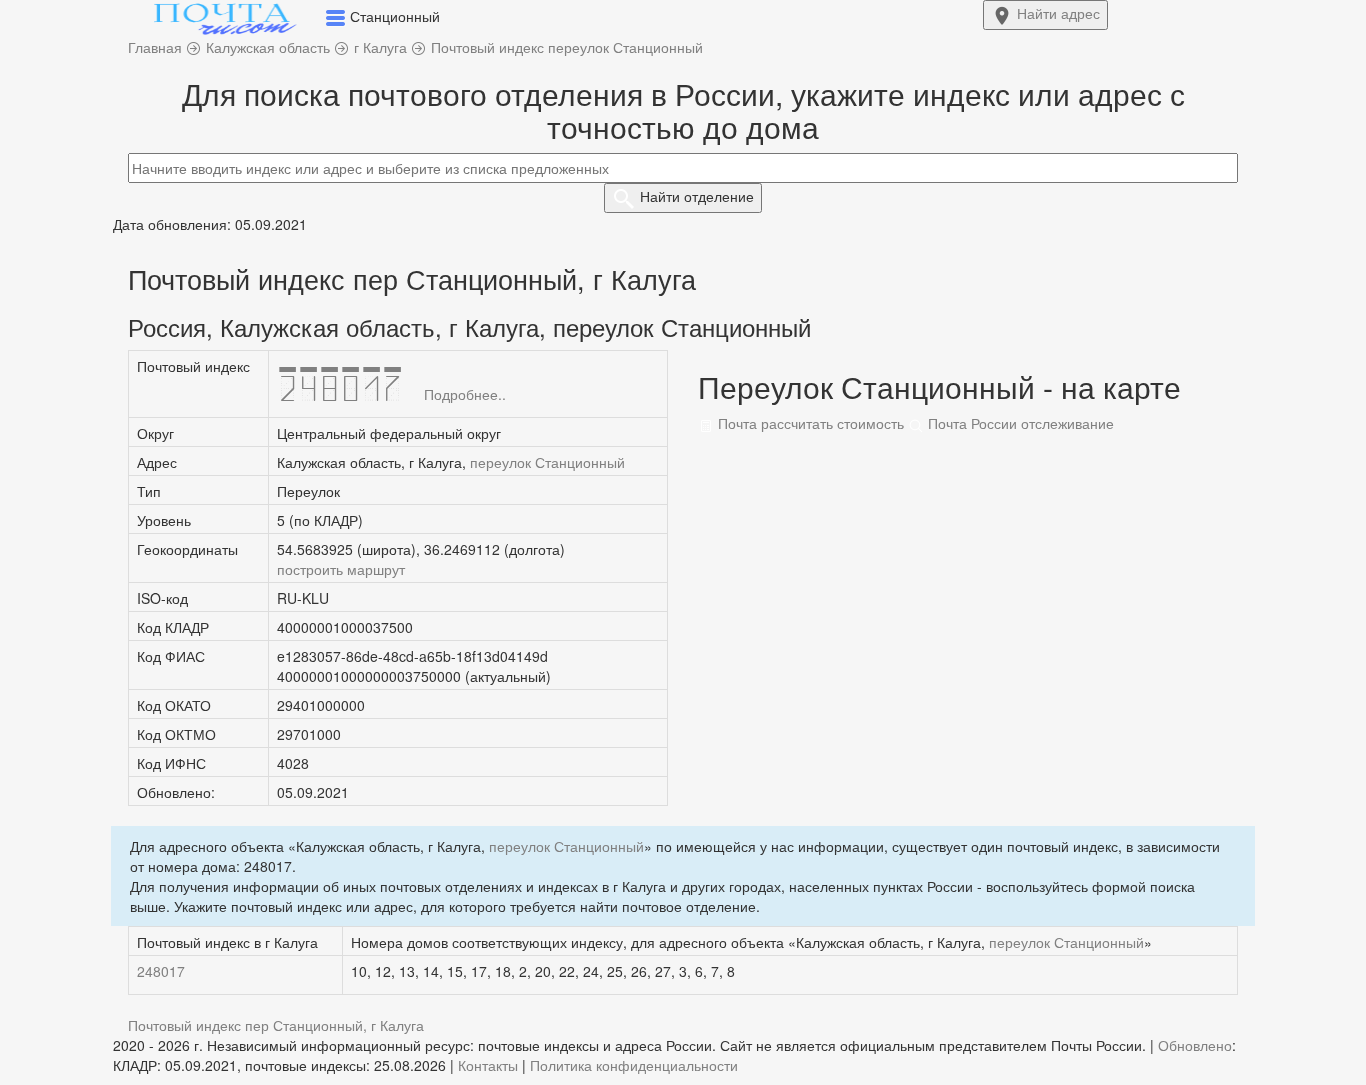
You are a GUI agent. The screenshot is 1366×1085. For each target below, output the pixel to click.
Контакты (488, 1065)
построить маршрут (341, 569)
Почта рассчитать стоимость (809, 423)
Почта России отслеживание (1019, 423)
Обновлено (1195, 1045)
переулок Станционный (547, 462)
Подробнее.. (465, 394)
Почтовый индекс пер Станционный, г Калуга (276, 1025)
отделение (697, 196)
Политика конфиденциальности (634, 1065)
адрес (1058, 13)
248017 (161, 971)
